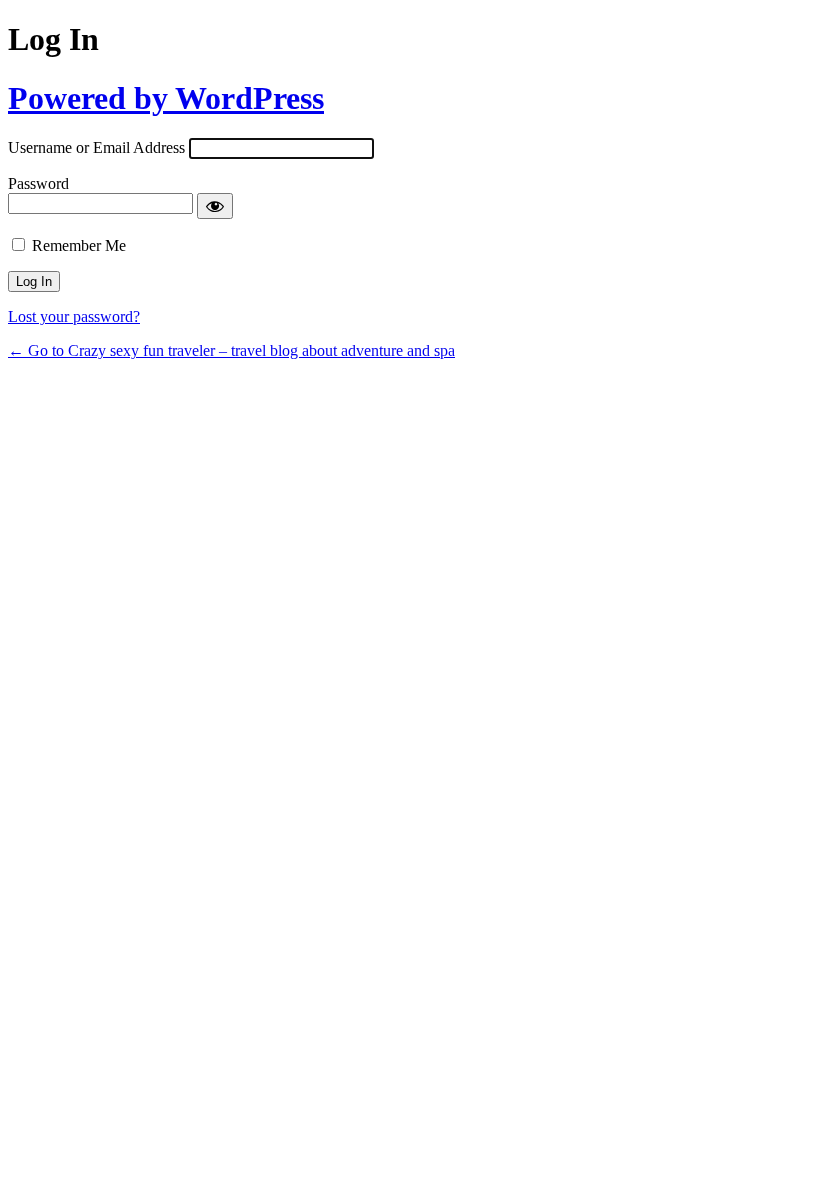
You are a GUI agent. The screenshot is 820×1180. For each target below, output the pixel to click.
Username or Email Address (96, 147)
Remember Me (79, 245)
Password (38, 183)
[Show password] (215, 206)
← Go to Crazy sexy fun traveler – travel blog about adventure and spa (231, 350)
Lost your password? (74, 316)
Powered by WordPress (166, 98)
